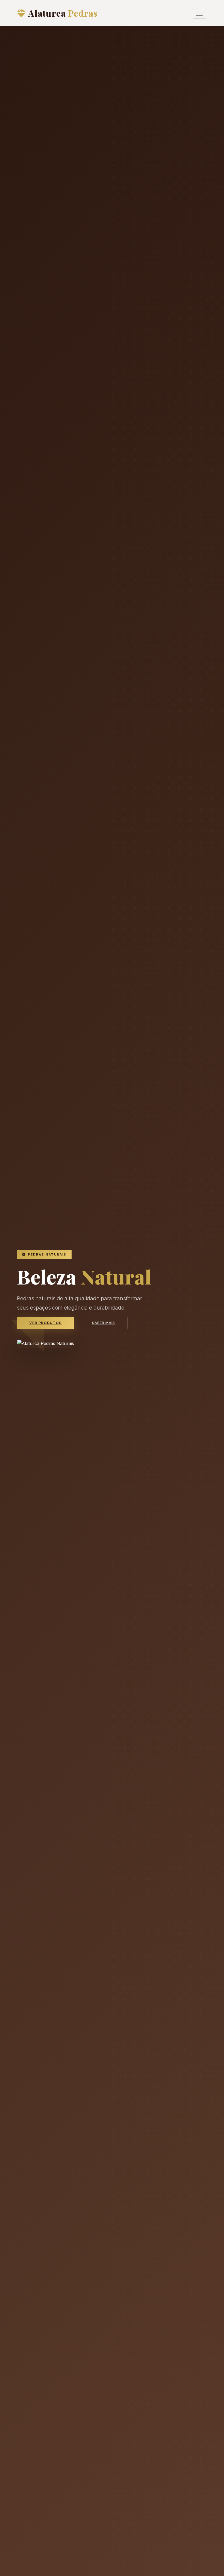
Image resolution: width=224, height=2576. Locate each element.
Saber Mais (104, 1323)
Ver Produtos (45, 1323)
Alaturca (63, 13)
